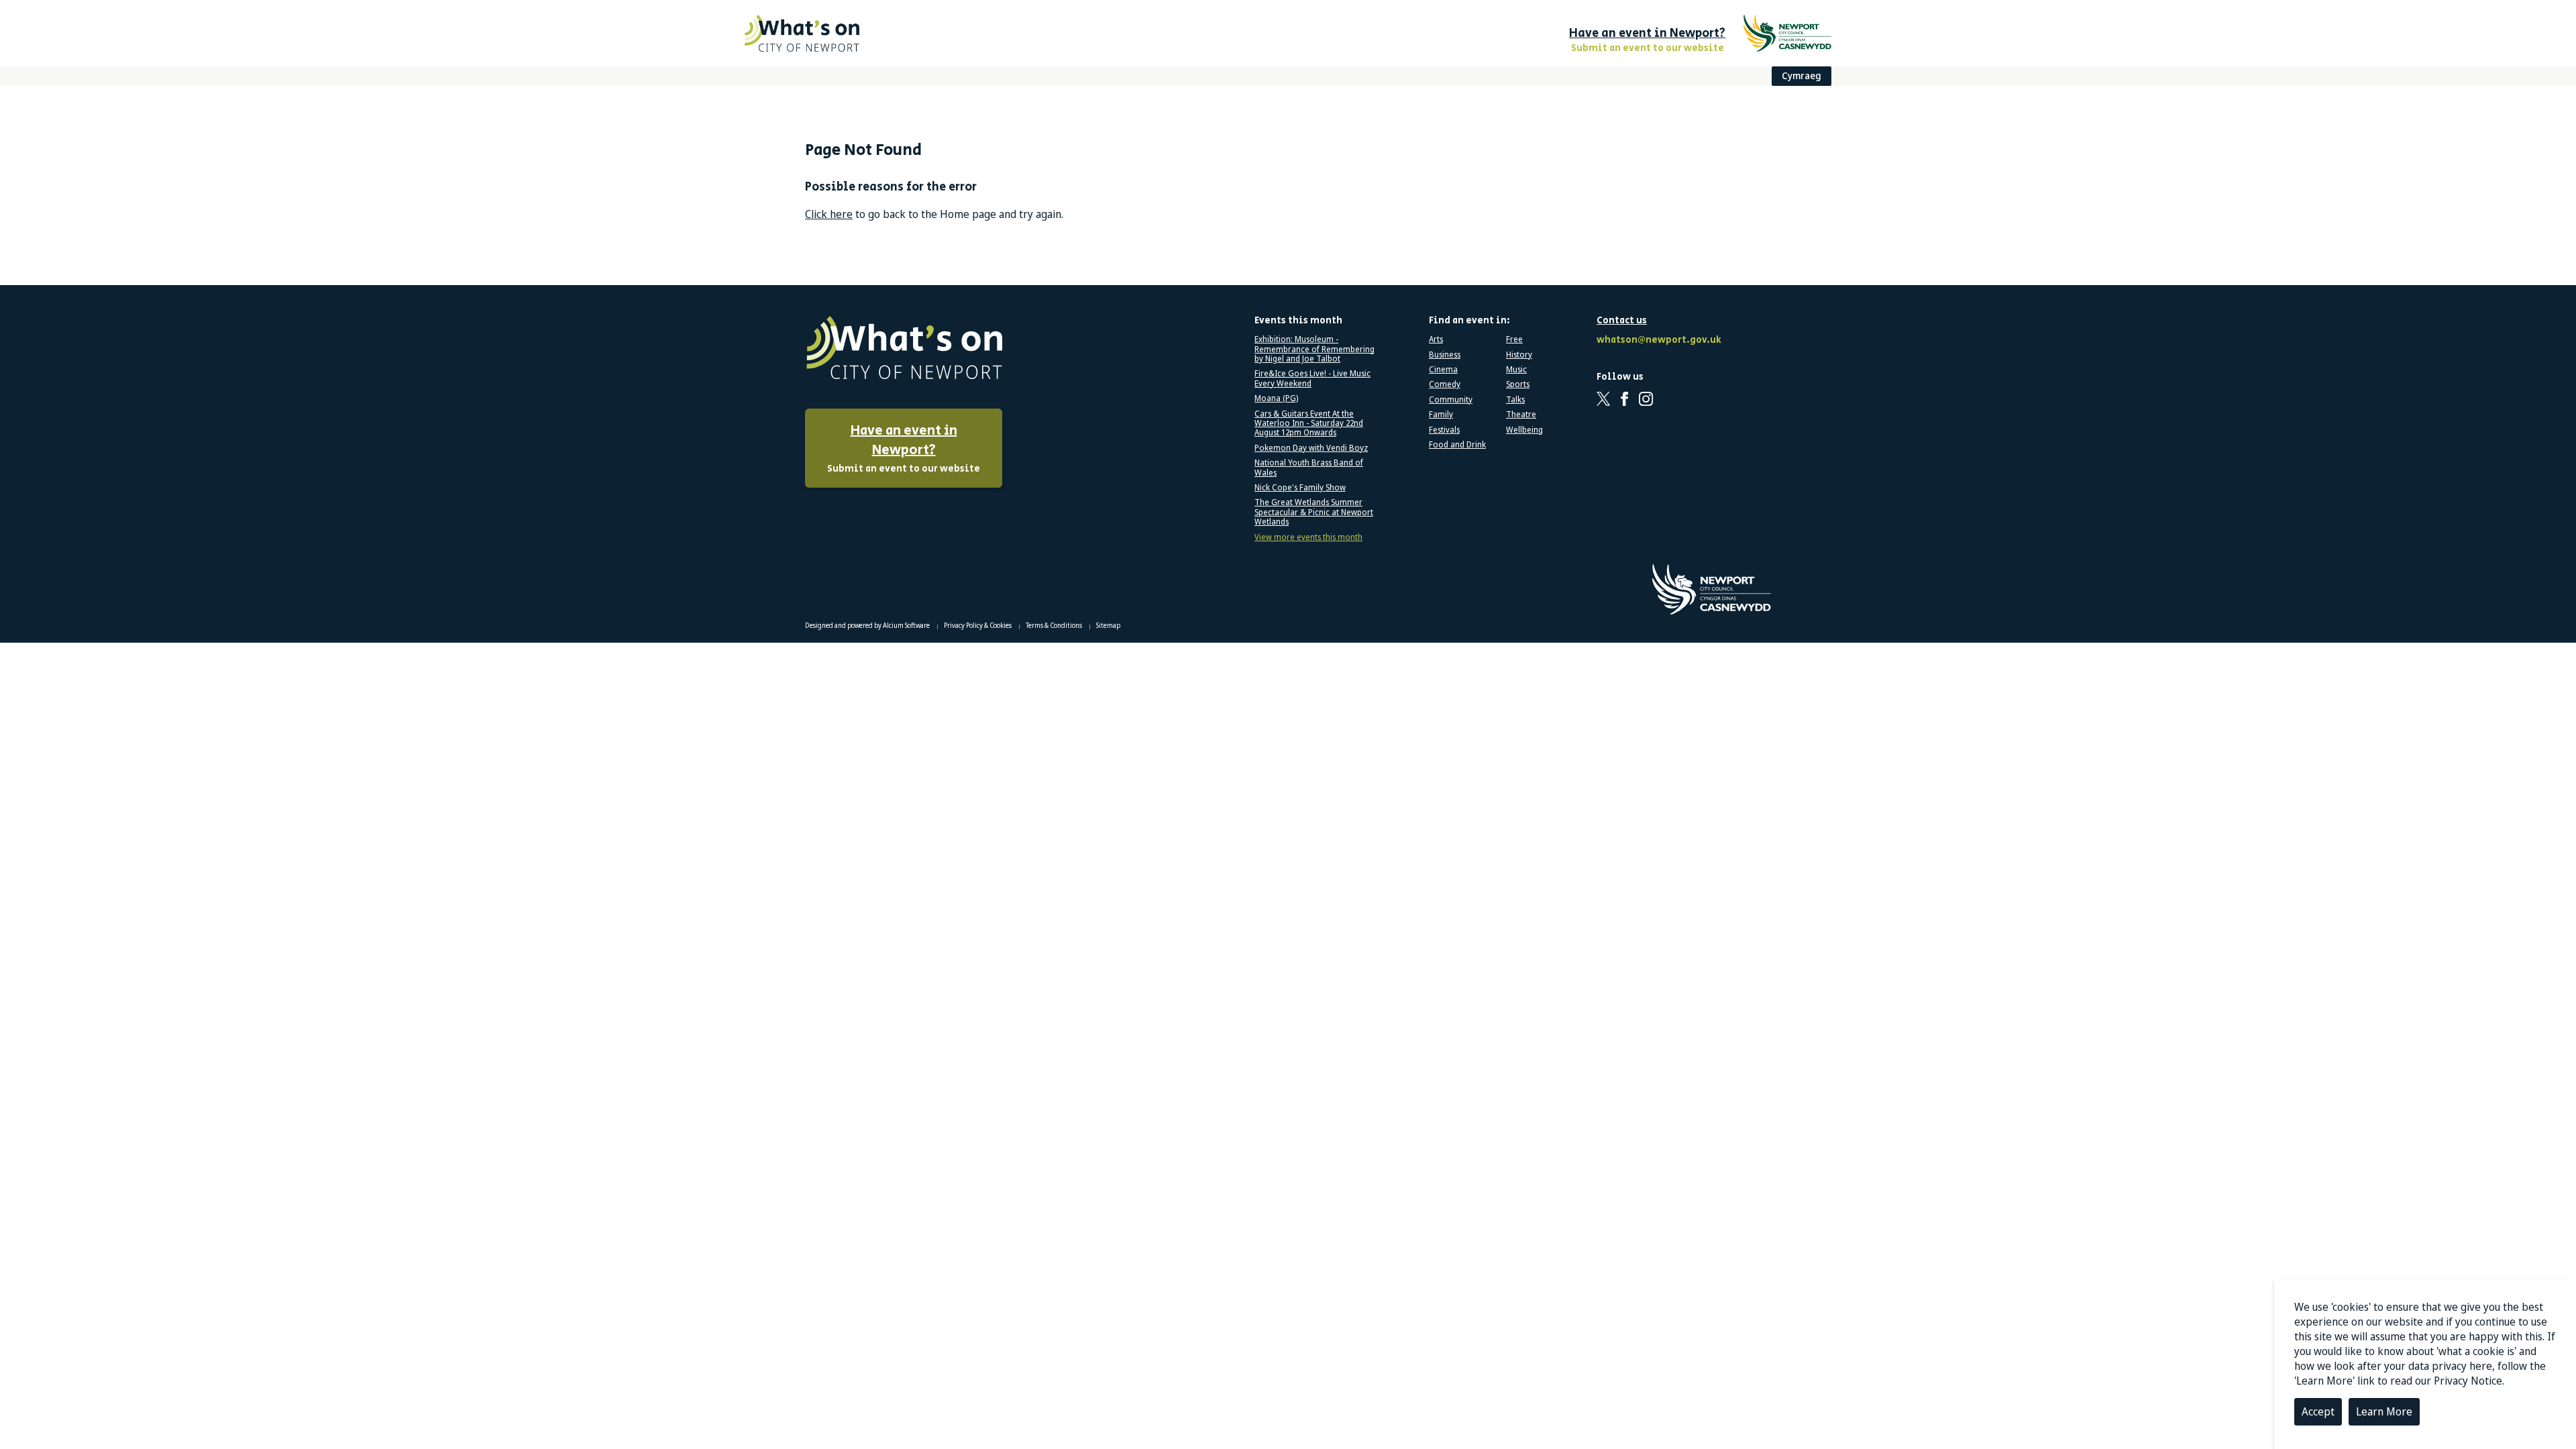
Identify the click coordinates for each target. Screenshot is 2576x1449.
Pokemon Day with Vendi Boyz (1311, 448)
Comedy (1445, 384)
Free (1514, 339)
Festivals (1444, 430)
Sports (1518, 384)
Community (1451, 400)
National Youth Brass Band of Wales (1309, 468)
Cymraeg (1802, 75)
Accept (2318, 1411)
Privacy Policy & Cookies (978, 625)
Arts (1436, 339)
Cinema (1443, 370)
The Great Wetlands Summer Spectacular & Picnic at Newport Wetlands (1314, 512)
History (1519, 355)
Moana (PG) (1276, 398)
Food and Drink (1457, 445)
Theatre (1521, 415)
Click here (829, 214)
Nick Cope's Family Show (1300, 488)
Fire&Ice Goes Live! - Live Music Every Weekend (1312, 379)
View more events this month (1308, 537)
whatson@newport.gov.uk (1657, 340)
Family (1441, 415)
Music (1516, 370)
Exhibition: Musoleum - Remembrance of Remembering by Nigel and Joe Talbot (1314, 349)
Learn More (2384, 1411)
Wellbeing (1524, 430)
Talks (1515, 400)
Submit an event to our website (904, 448)
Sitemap (1108, 625)
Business (1445, 355)
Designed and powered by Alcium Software (868, 625)
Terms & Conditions (1055, 625)
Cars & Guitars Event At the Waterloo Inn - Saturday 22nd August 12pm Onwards (1309, 424)
